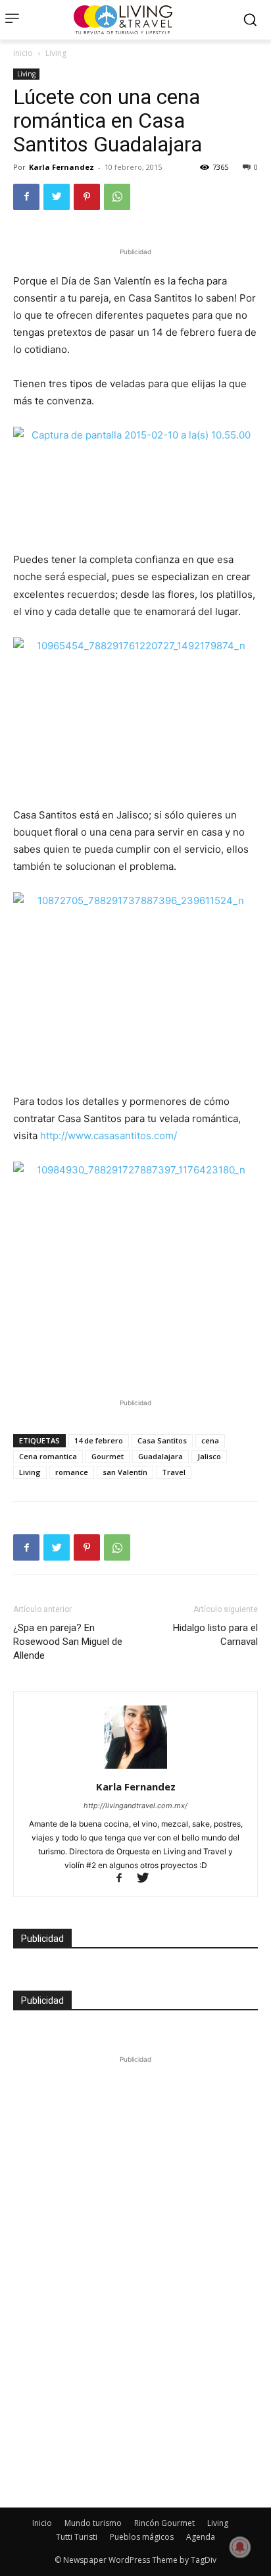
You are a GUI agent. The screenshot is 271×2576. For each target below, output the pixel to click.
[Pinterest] (87, 197)
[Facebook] (26, 197)
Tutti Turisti (77, 2537)
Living (56, 53)
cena (210, 1440)
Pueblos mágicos (142, 2537)
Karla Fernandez (62, 167)
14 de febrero (99, 1440)
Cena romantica (48, 1456)
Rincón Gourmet (164, 2523)
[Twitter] (57, 197)
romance (72, 1472)
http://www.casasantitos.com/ (109, 1136)
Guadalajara (160, 1456)
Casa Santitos (162, 1440)
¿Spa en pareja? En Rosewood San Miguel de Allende (68, 1642)
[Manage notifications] (240, 2547)
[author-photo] (135, 1768)
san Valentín (125, 1472)
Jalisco (209, 1456)
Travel (174, 1472)
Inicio (23, 53)
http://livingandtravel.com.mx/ (135, 1806)
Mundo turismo (93, 2523)
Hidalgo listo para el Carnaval (215, 1635)
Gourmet (108, 1456)
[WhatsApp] (117, 197)
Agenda (201, 2537)
